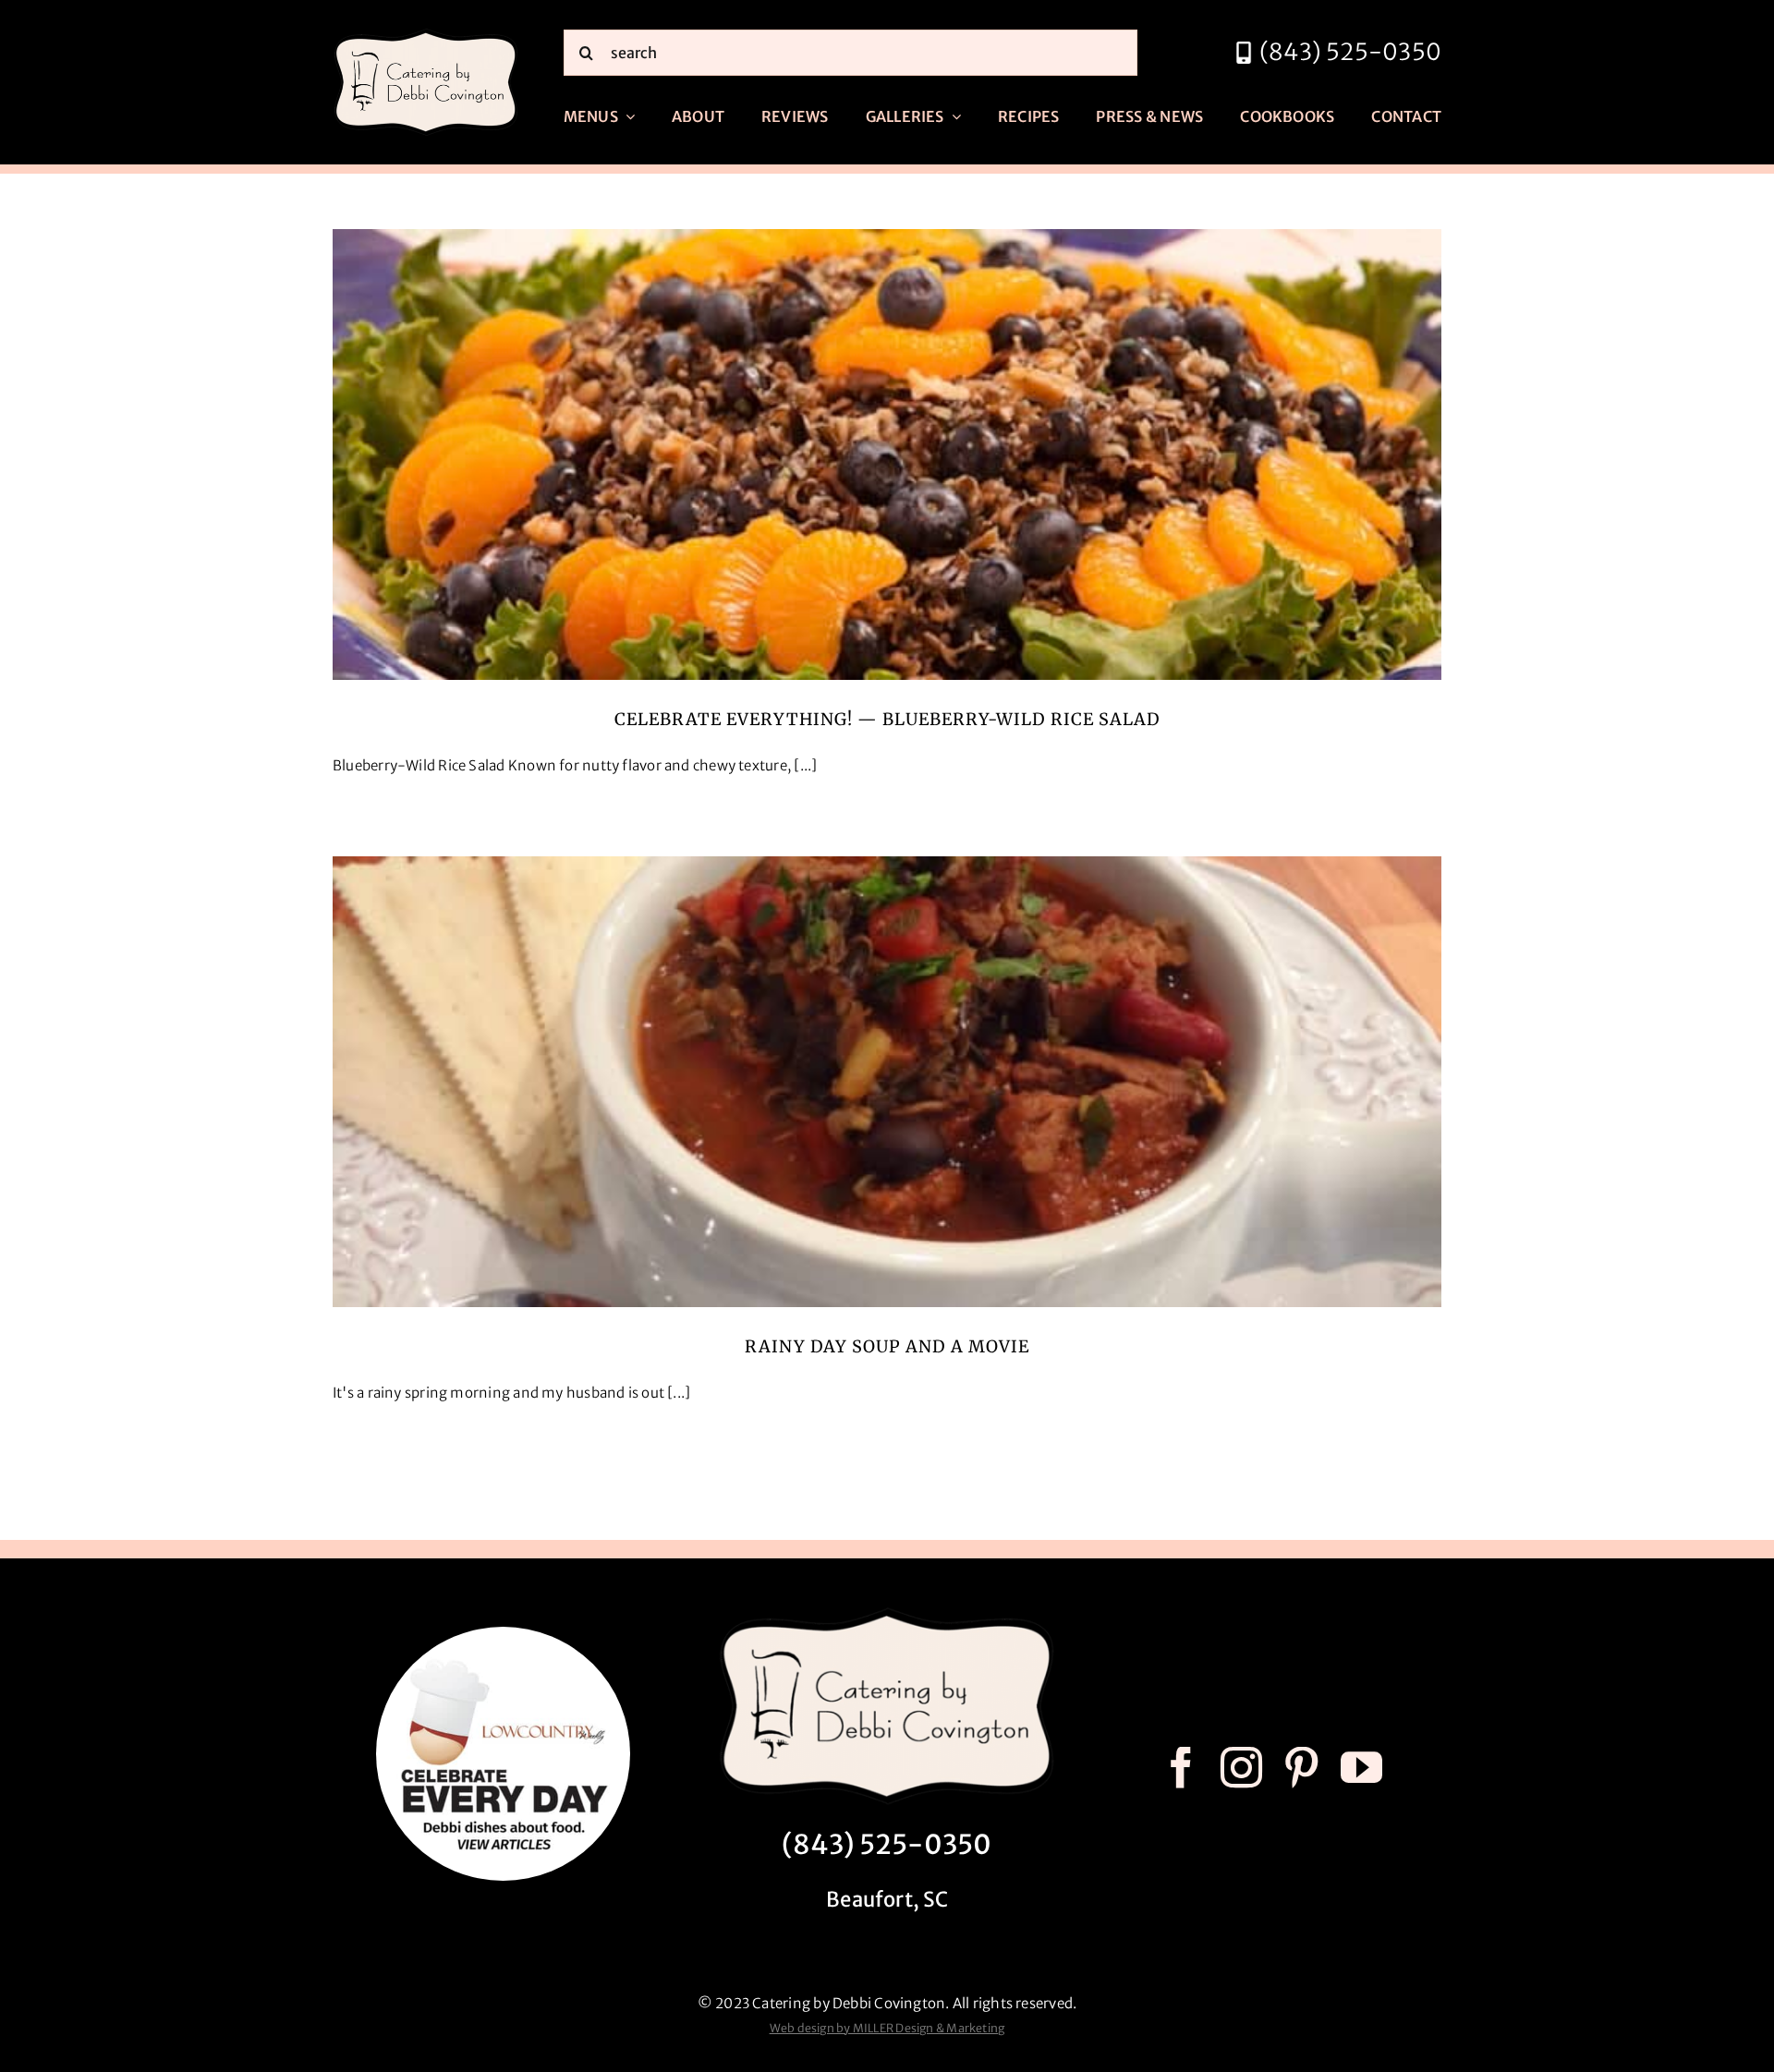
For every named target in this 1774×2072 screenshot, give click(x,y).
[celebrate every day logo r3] (503, 1634)
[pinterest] (1301, 1768)
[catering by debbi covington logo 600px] (426, 34)
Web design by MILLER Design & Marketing (887, 2028)
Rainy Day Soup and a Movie (887, 1346)
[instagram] (1241, 1768)
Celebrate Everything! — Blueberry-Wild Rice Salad (887, 719)
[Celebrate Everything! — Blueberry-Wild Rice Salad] (887, 454)
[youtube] (1361, 1768)
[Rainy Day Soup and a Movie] (887, 1082)
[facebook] (1181, 1768)
